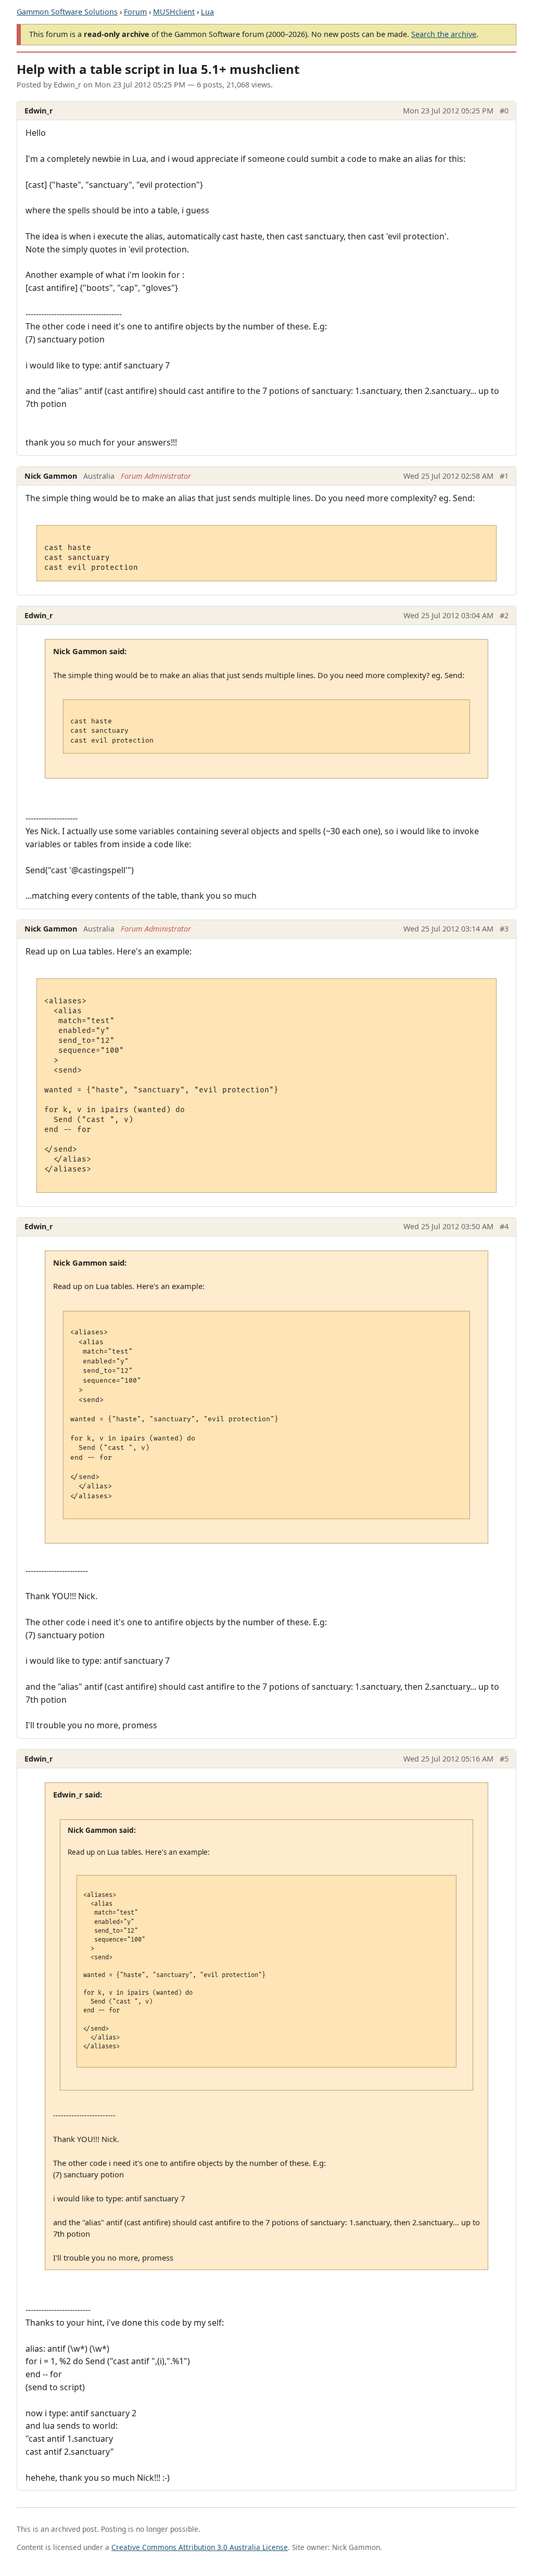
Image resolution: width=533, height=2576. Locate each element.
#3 (504, 929)
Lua (207, 12)
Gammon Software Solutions (67, 12)
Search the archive (444, 34)
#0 (504, 111)
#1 (504, 476)
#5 (504, 1759)
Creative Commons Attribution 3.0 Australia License (200, 2547)
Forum (135, 12)
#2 (504, 615)
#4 (504, 1226)
